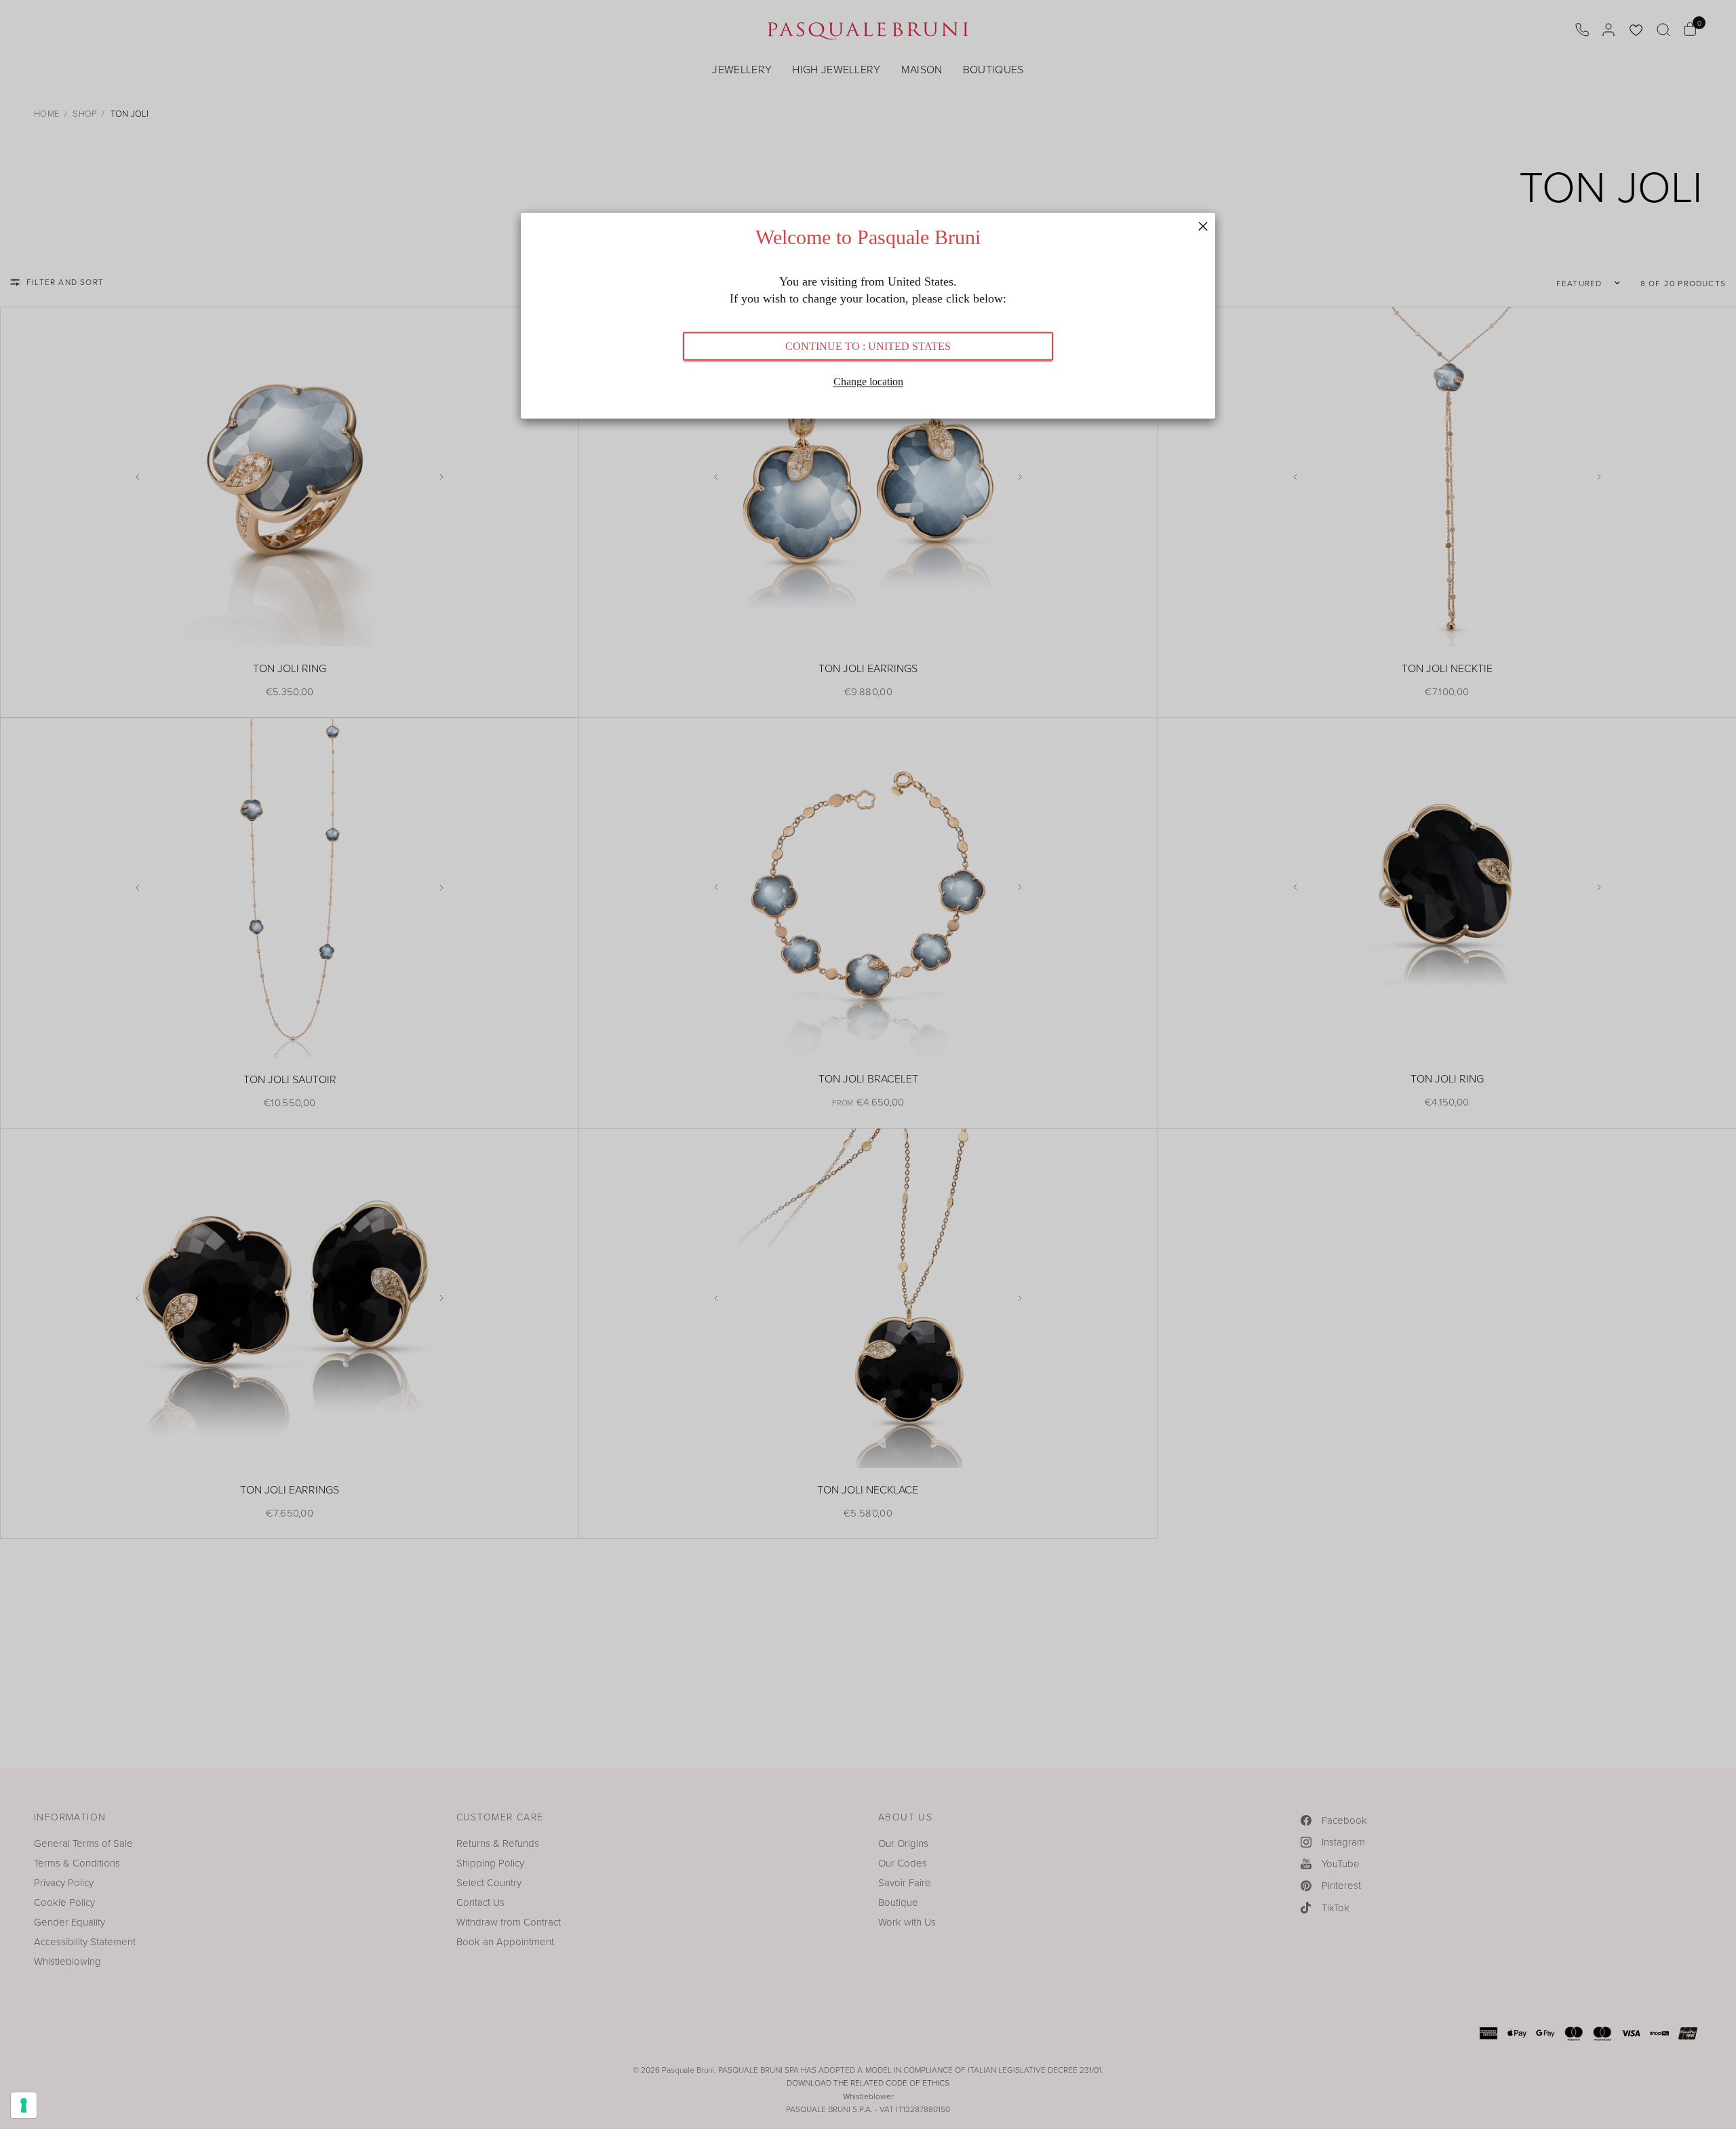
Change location (868, 382)
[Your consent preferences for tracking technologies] (24, 2105)
